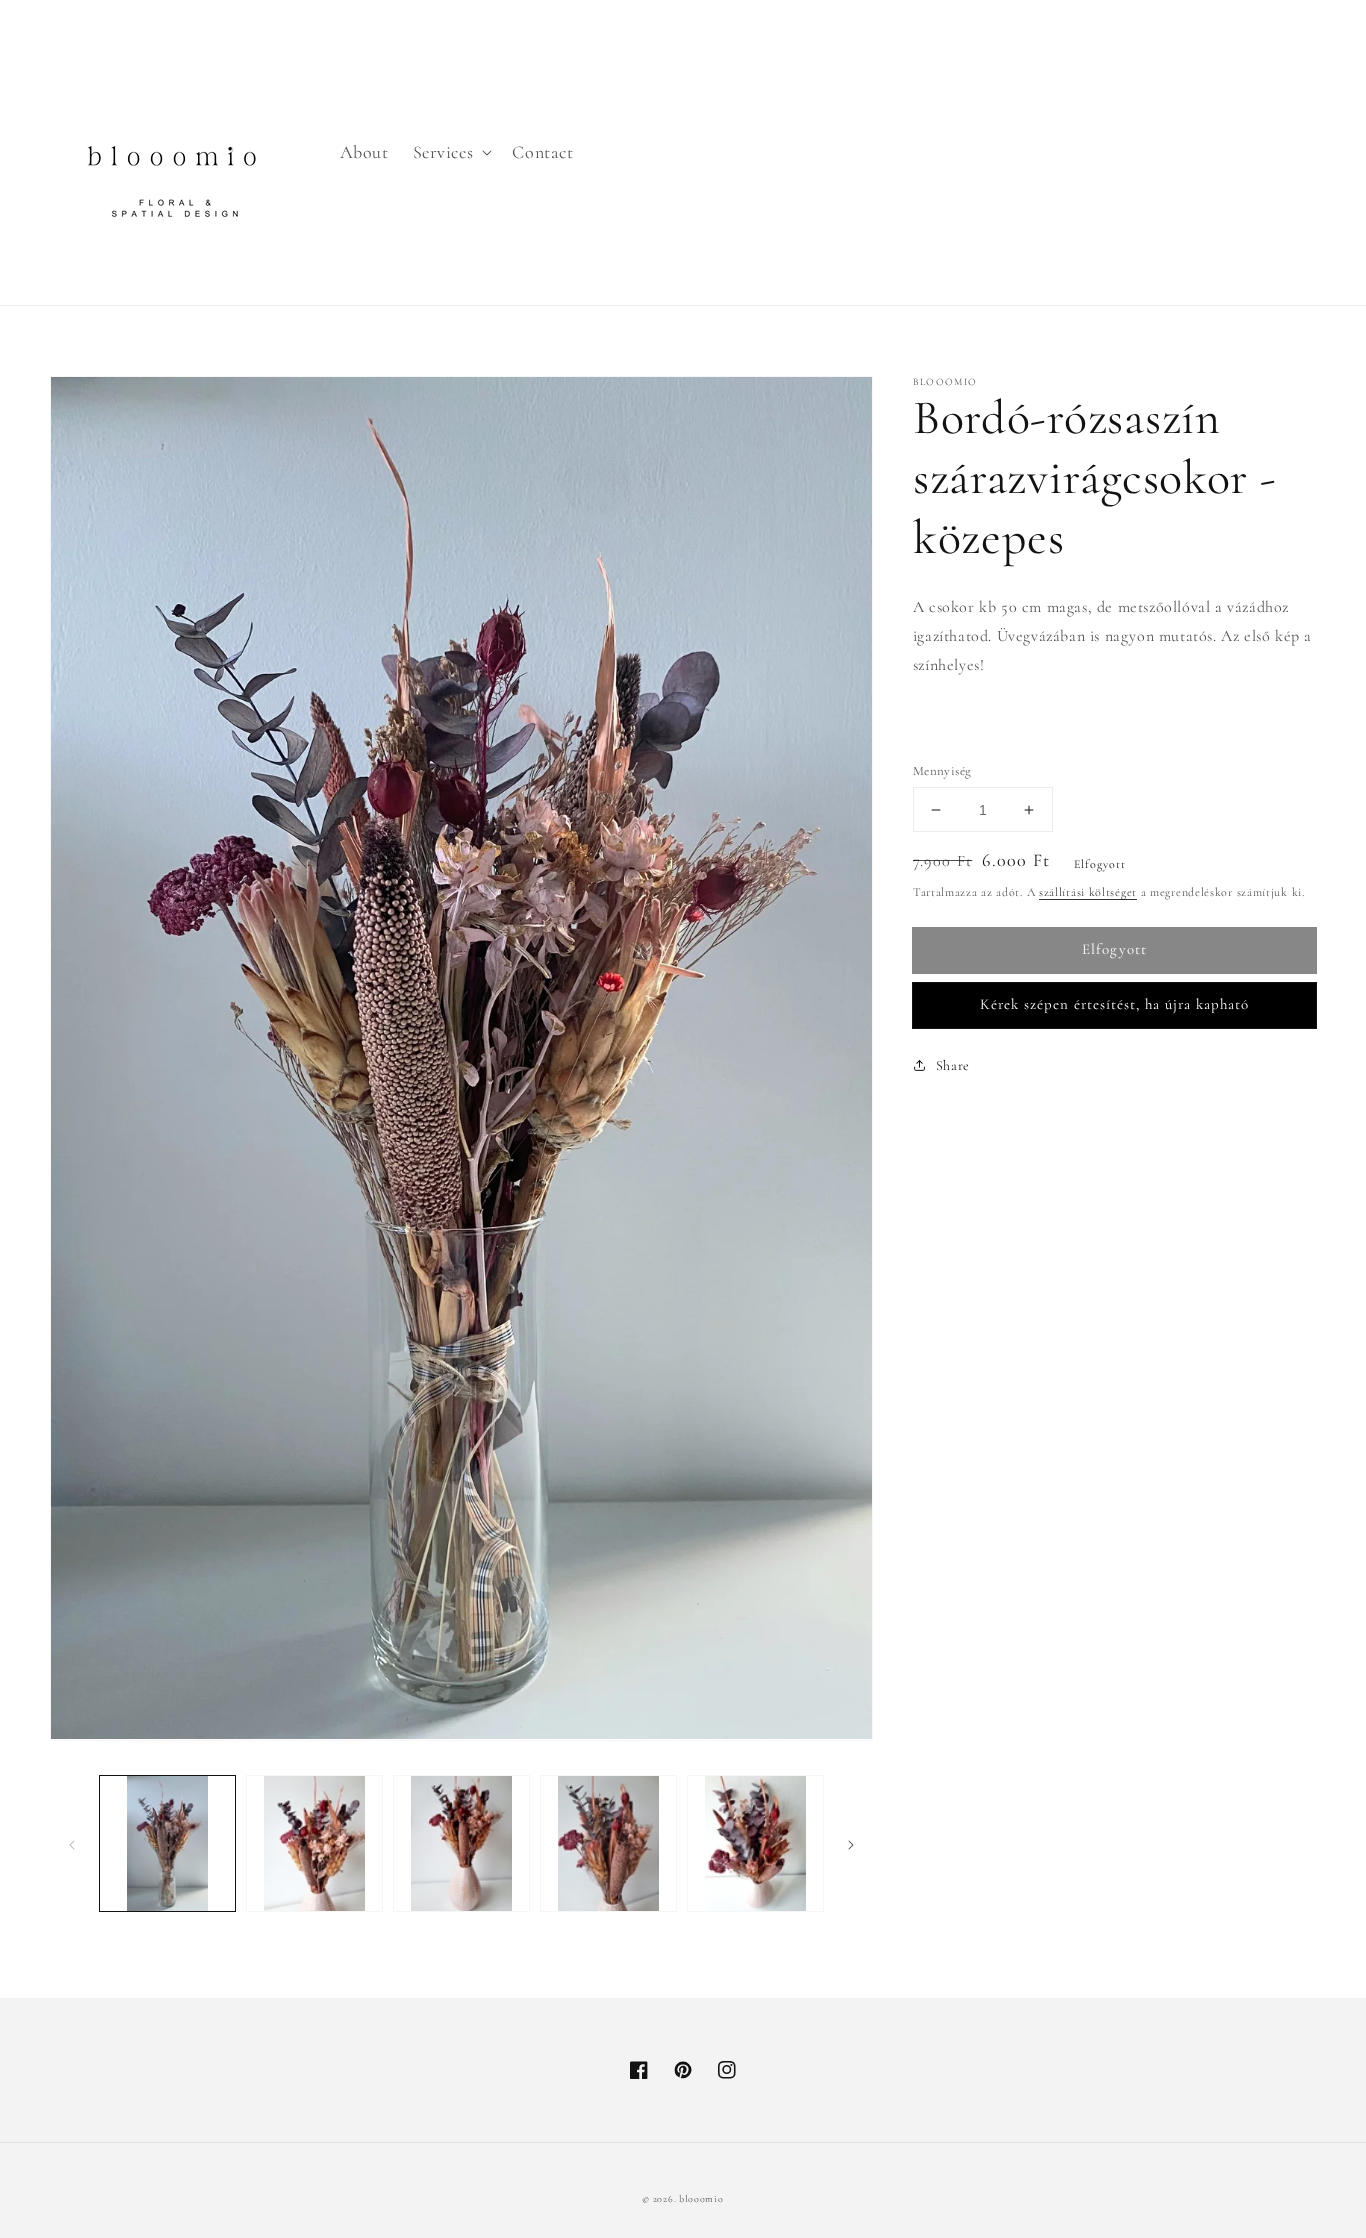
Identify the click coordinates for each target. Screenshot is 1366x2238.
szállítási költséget (1088, 892)
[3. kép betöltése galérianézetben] (461, 1843)
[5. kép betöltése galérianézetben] (755, 1843)
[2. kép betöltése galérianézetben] (314, 1843)
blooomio (701, 2199)
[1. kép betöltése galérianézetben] (167, 1843)
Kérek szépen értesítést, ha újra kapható (1114, 1004)
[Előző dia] (72, 1844)
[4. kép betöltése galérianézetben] (608, 1843)
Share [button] (953, 1065)
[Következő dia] (851, 1844)
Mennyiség (942, 771)
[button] (451, 152)
